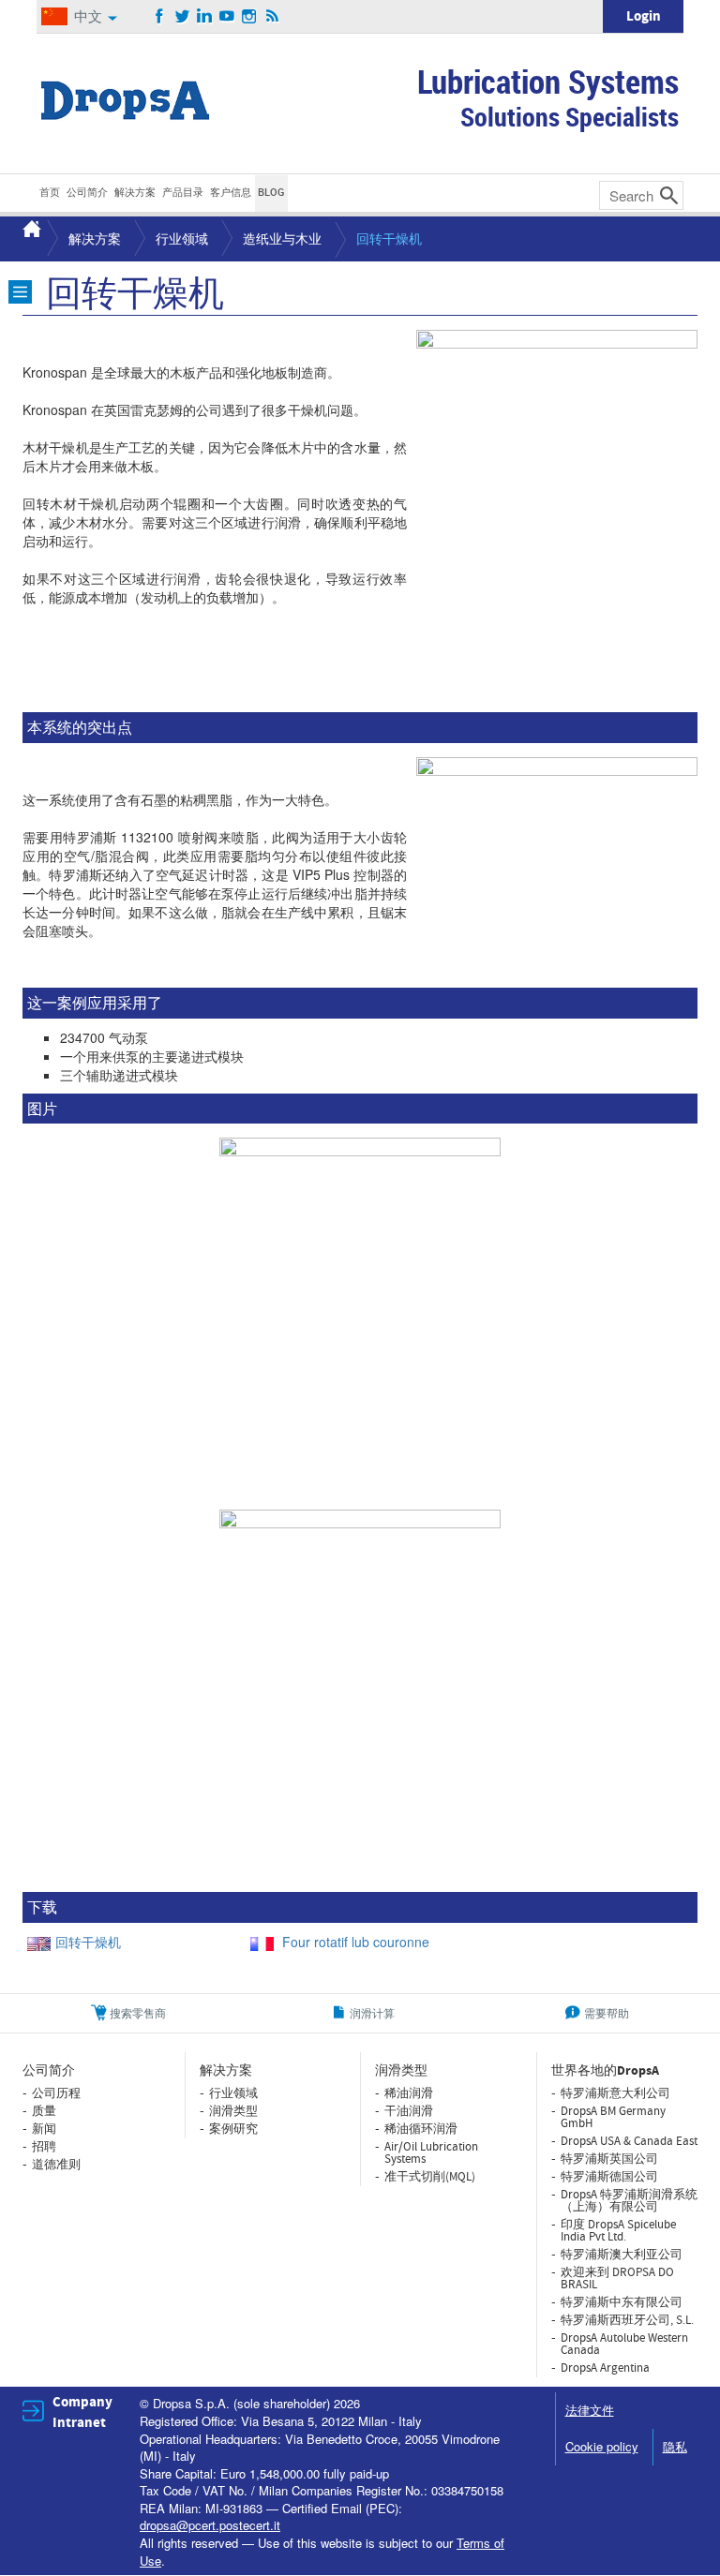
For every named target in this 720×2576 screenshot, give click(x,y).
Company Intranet (82, 2412)
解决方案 (95, 238)
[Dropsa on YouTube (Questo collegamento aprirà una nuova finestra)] (227, 17)
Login (644, 16)
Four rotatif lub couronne (354, 1942)
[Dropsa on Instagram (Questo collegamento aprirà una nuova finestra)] (250, 17)
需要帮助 (607, 2013)
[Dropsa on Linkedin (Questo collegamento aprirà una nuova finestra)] (205, 17)
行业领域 (182, 238)
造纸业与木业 (282, 238)
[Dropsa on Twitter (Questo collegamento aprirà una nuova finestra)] (182, 17)
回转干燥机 (88, 1942)
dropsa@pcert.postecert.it (210, 2525)
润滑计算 (372, 2013)
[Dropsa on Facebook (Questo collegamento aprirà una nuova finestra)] (160, 17)
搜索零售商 (138, 2013)
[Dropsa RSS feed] (272, 17)
